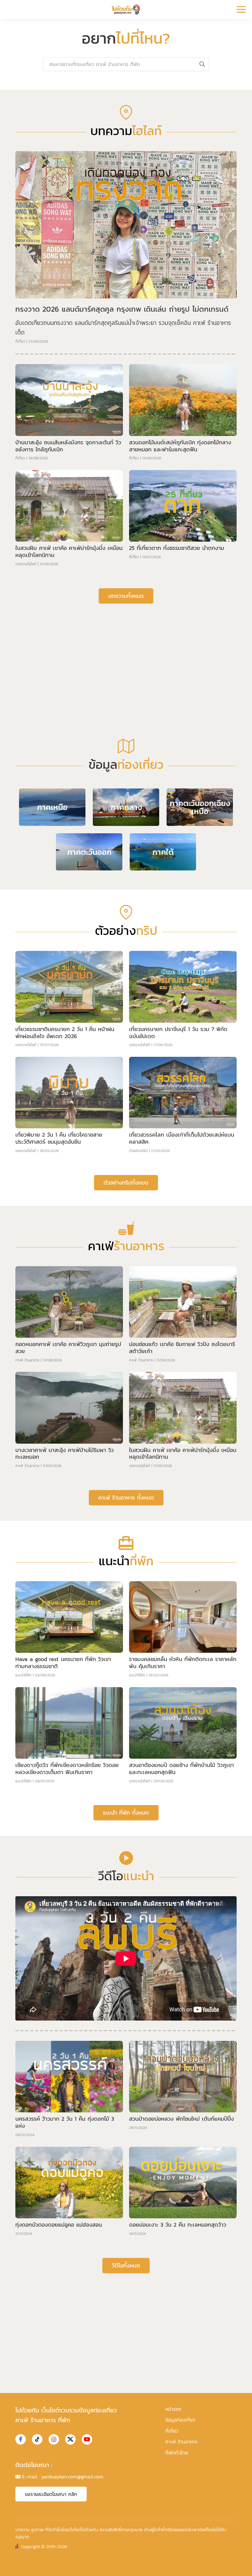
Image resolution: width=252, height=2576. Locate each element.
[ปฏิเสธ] (244, 2563)
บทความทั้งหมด (126, 746)
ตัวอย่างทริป (138, 1301)
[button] (121, 228)
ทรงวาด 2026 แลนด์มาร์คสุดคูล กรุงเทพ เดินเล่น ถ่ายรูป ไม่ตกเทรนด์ (122, 459)
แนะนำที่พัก (23, 1826)
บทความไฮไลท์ (26, 714)
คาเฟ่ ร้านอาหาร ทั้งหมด (126, 1648)
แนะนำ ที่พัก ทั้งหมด (126, 1963)
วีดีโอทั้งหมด (126, 2416)
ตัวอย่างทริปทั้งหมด (126, 1333)
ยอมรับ (127, 2567)
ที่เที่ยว (20, 492)
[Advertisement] (126, 806)
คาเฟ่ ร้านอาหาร (27, 1511)
